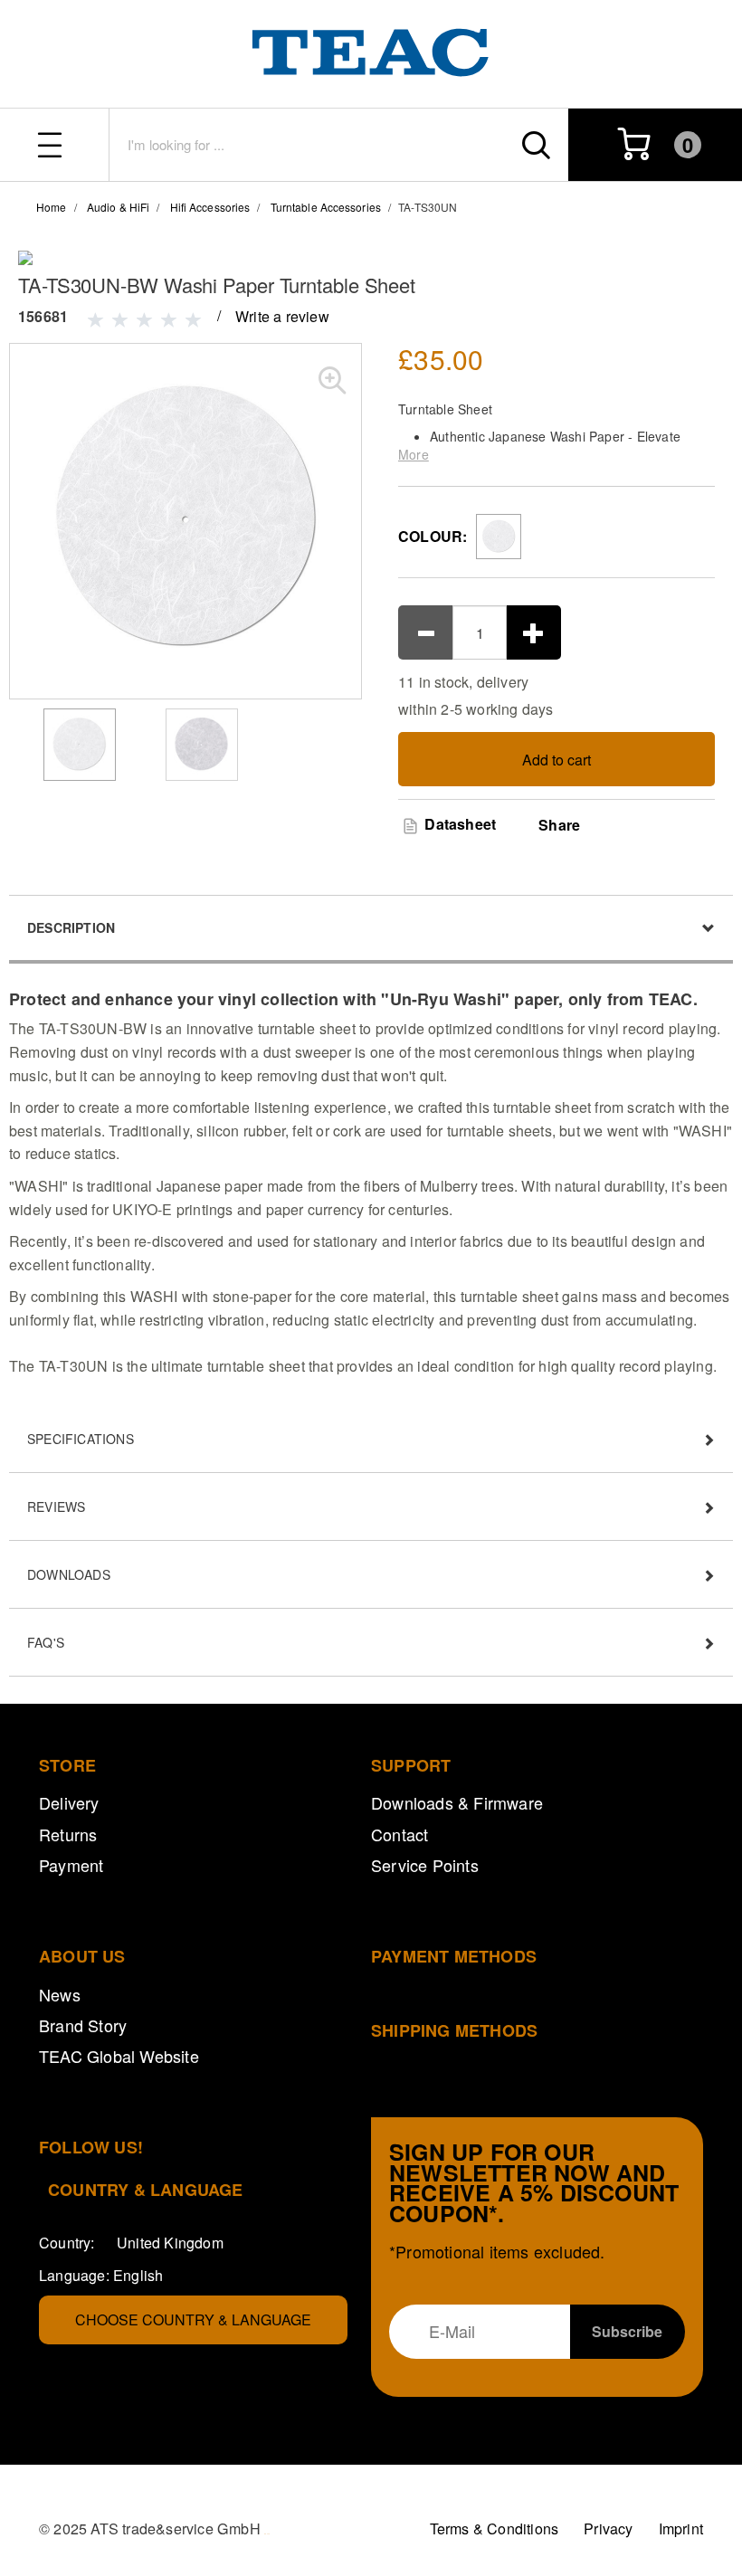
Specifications (81, 1439)
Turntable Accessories (326, 207)
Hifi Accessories (210, 207)
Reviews (56, 1507)
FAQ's (46, 1642)
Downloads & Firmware (457, 1802)
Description (71, 927)
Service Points (425, 1865)
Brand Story (83, 2025)
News (60, 1994)
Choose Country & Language (193, 2319)
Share (559, 825)
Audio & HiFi (118, 207)
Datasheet (458, 824)
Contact (400, 1834)
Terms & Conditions (495, 2528)
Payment (71, 1865)
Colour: (433, 536)
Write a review (282, 316)
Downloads (69, 1574)
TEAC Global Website (119, 2056)
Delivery (69, 1802)
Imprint (681, 2528)
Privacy (608, 2528)
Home (51, 207)
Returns (68, 1834)
